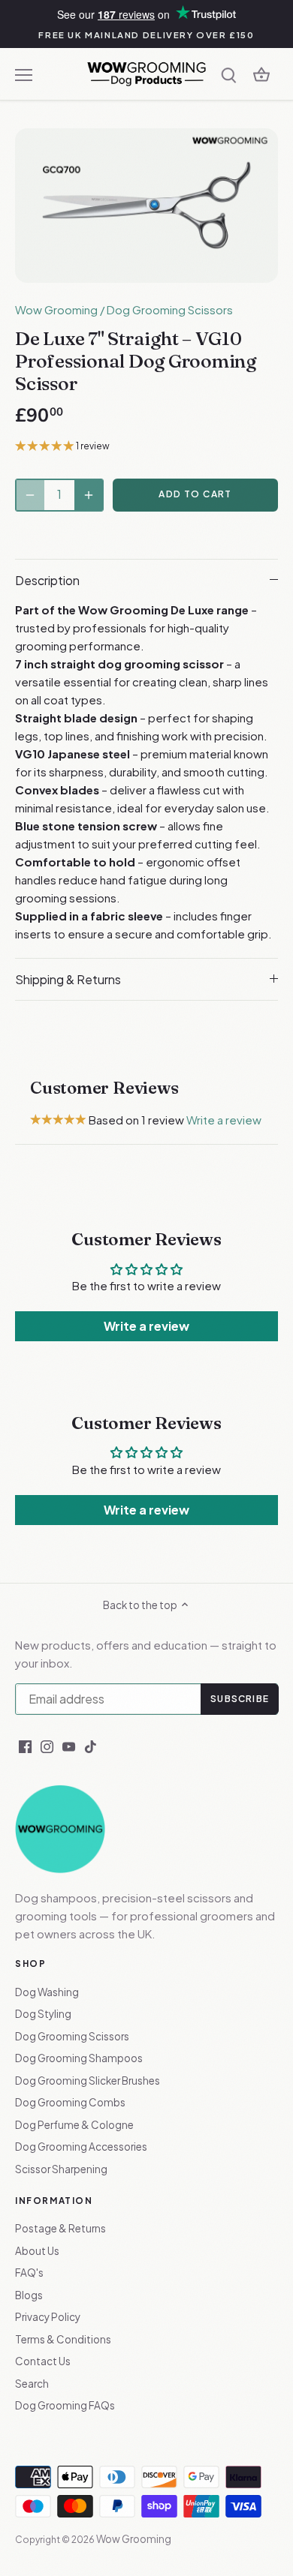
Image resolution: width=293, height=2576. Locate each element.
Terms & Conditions (63, 2339)
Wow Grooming (56, 309)
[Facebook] (25, 1745)
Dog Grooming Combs (70, 2102)
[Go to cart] (261, 74)
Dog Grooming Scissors (170, 309)
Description (47, 580)
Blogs (29, 2295)
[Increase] (89, 495)
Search (32, 2384)
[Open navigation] (24, 75)
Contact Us (43, 2361)
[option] (146, 205)
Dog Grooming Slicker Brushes (88, 2081)
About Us (37, 2251)
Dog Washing (47, 1992)
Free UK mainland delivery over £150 (146, 35)
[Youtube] (69, 1745)
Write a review (224, 1120)
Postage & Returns (60, 2228)
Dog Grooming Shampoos (79, 2058)
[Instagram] (47, 1745)
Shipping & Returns (68, 979)
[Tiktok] (91, 1745)
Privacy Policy (48, 2317)
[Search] (228, 74)
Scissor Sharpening (61, 2169)
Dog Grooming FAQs (65, 2405)
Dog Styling (43, 2014)
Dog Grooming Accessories (81, 2147)
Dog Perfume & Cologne (74, 2125)
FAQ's (29, 2273)
